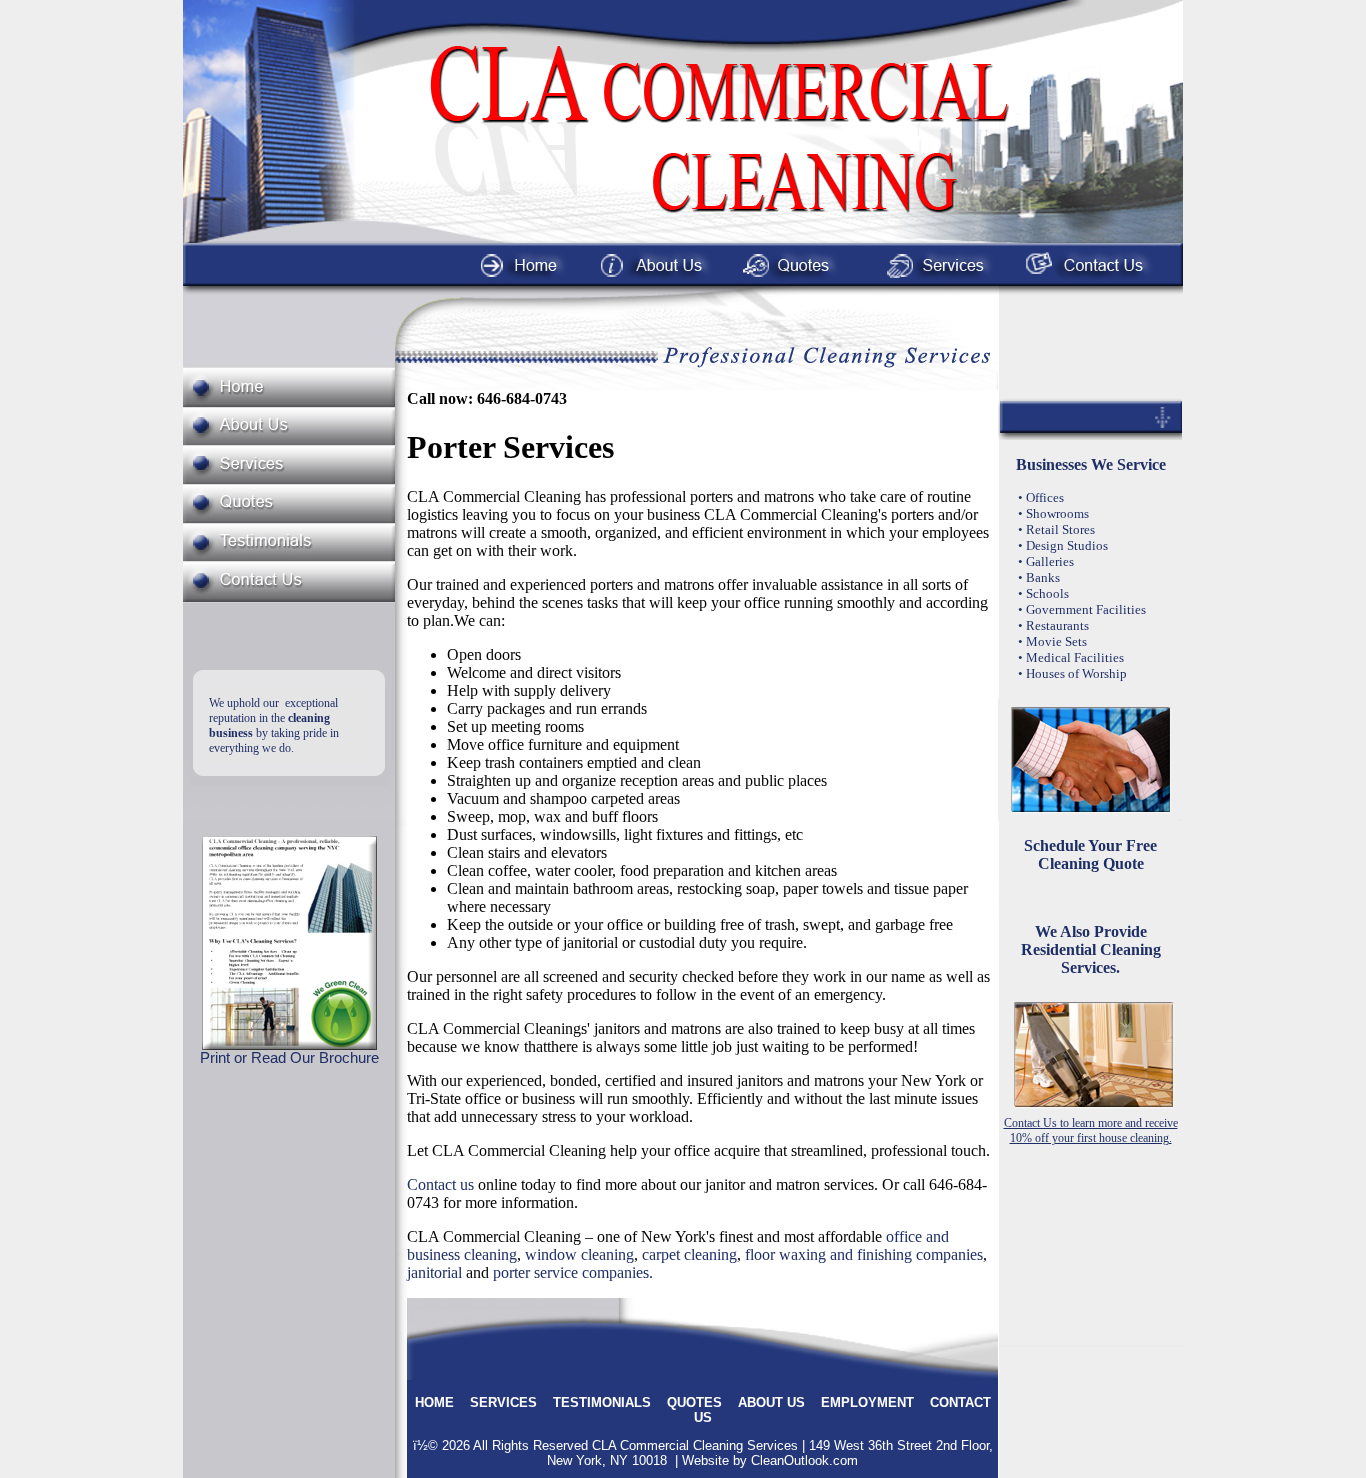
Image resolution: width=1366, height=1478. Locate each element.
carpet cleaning (689, 1254)
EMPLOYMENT (867, 1402)
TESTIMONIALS (602, 1402)
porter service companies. (573, 1272)
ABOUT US (771, 1402)
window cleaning (579, 1254)
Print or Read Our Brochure (289, 1058)
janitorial (434, 1272)
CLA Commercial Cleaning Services (695, 1445)
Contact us (440, 1184)
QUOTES (694, 1402)
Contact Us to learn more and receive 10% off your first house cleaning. (1091, 1130)
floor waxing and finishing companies (864, 1254)
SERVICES (503, 1402)
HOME (434, 1402)
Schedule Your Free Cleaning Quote (1090, 854)
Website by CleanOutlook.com (770, 1460)
